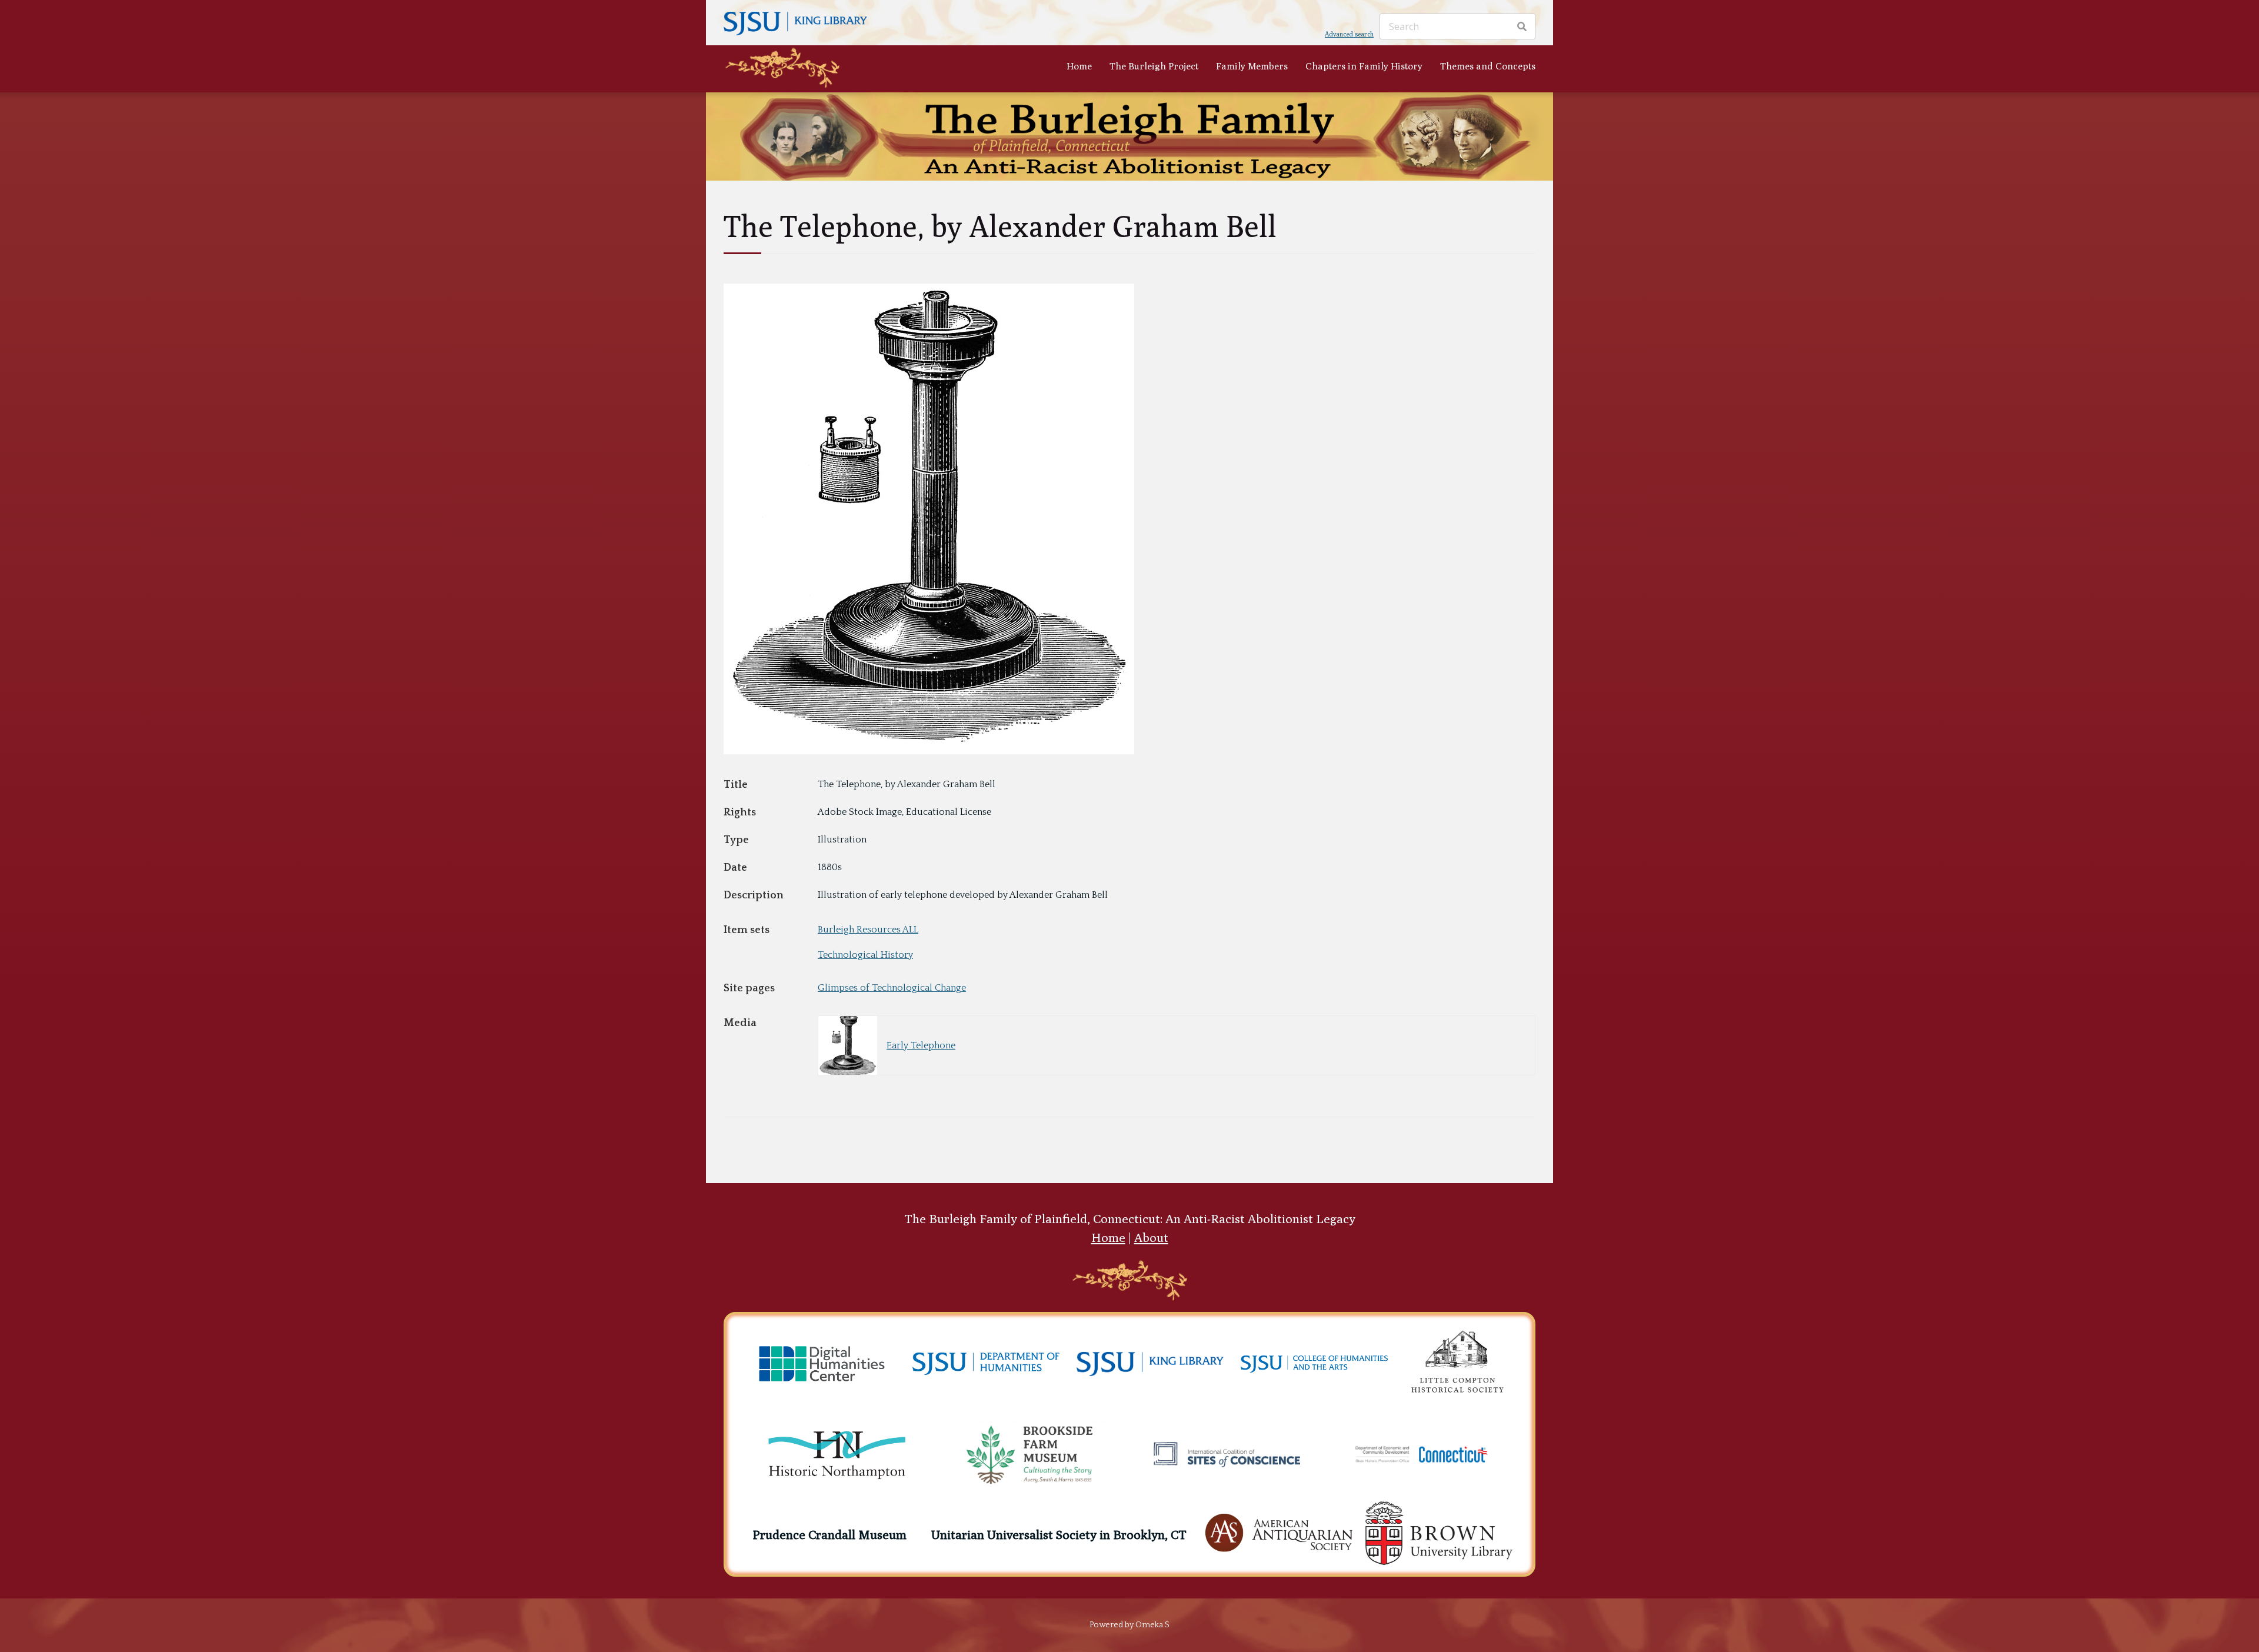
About (1151, 1238)
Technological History (865, 955)
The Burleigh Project (1154, 66)
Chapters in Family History (1364, 66)
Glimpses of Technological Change (892, 988)
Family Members (1252, 66)
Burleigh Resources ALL (868, 930)
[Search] (1522, 26)
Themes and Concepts (1488, 66)
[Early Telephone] (929, 751)
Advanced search (1349, 34)
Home (1079, 66)
